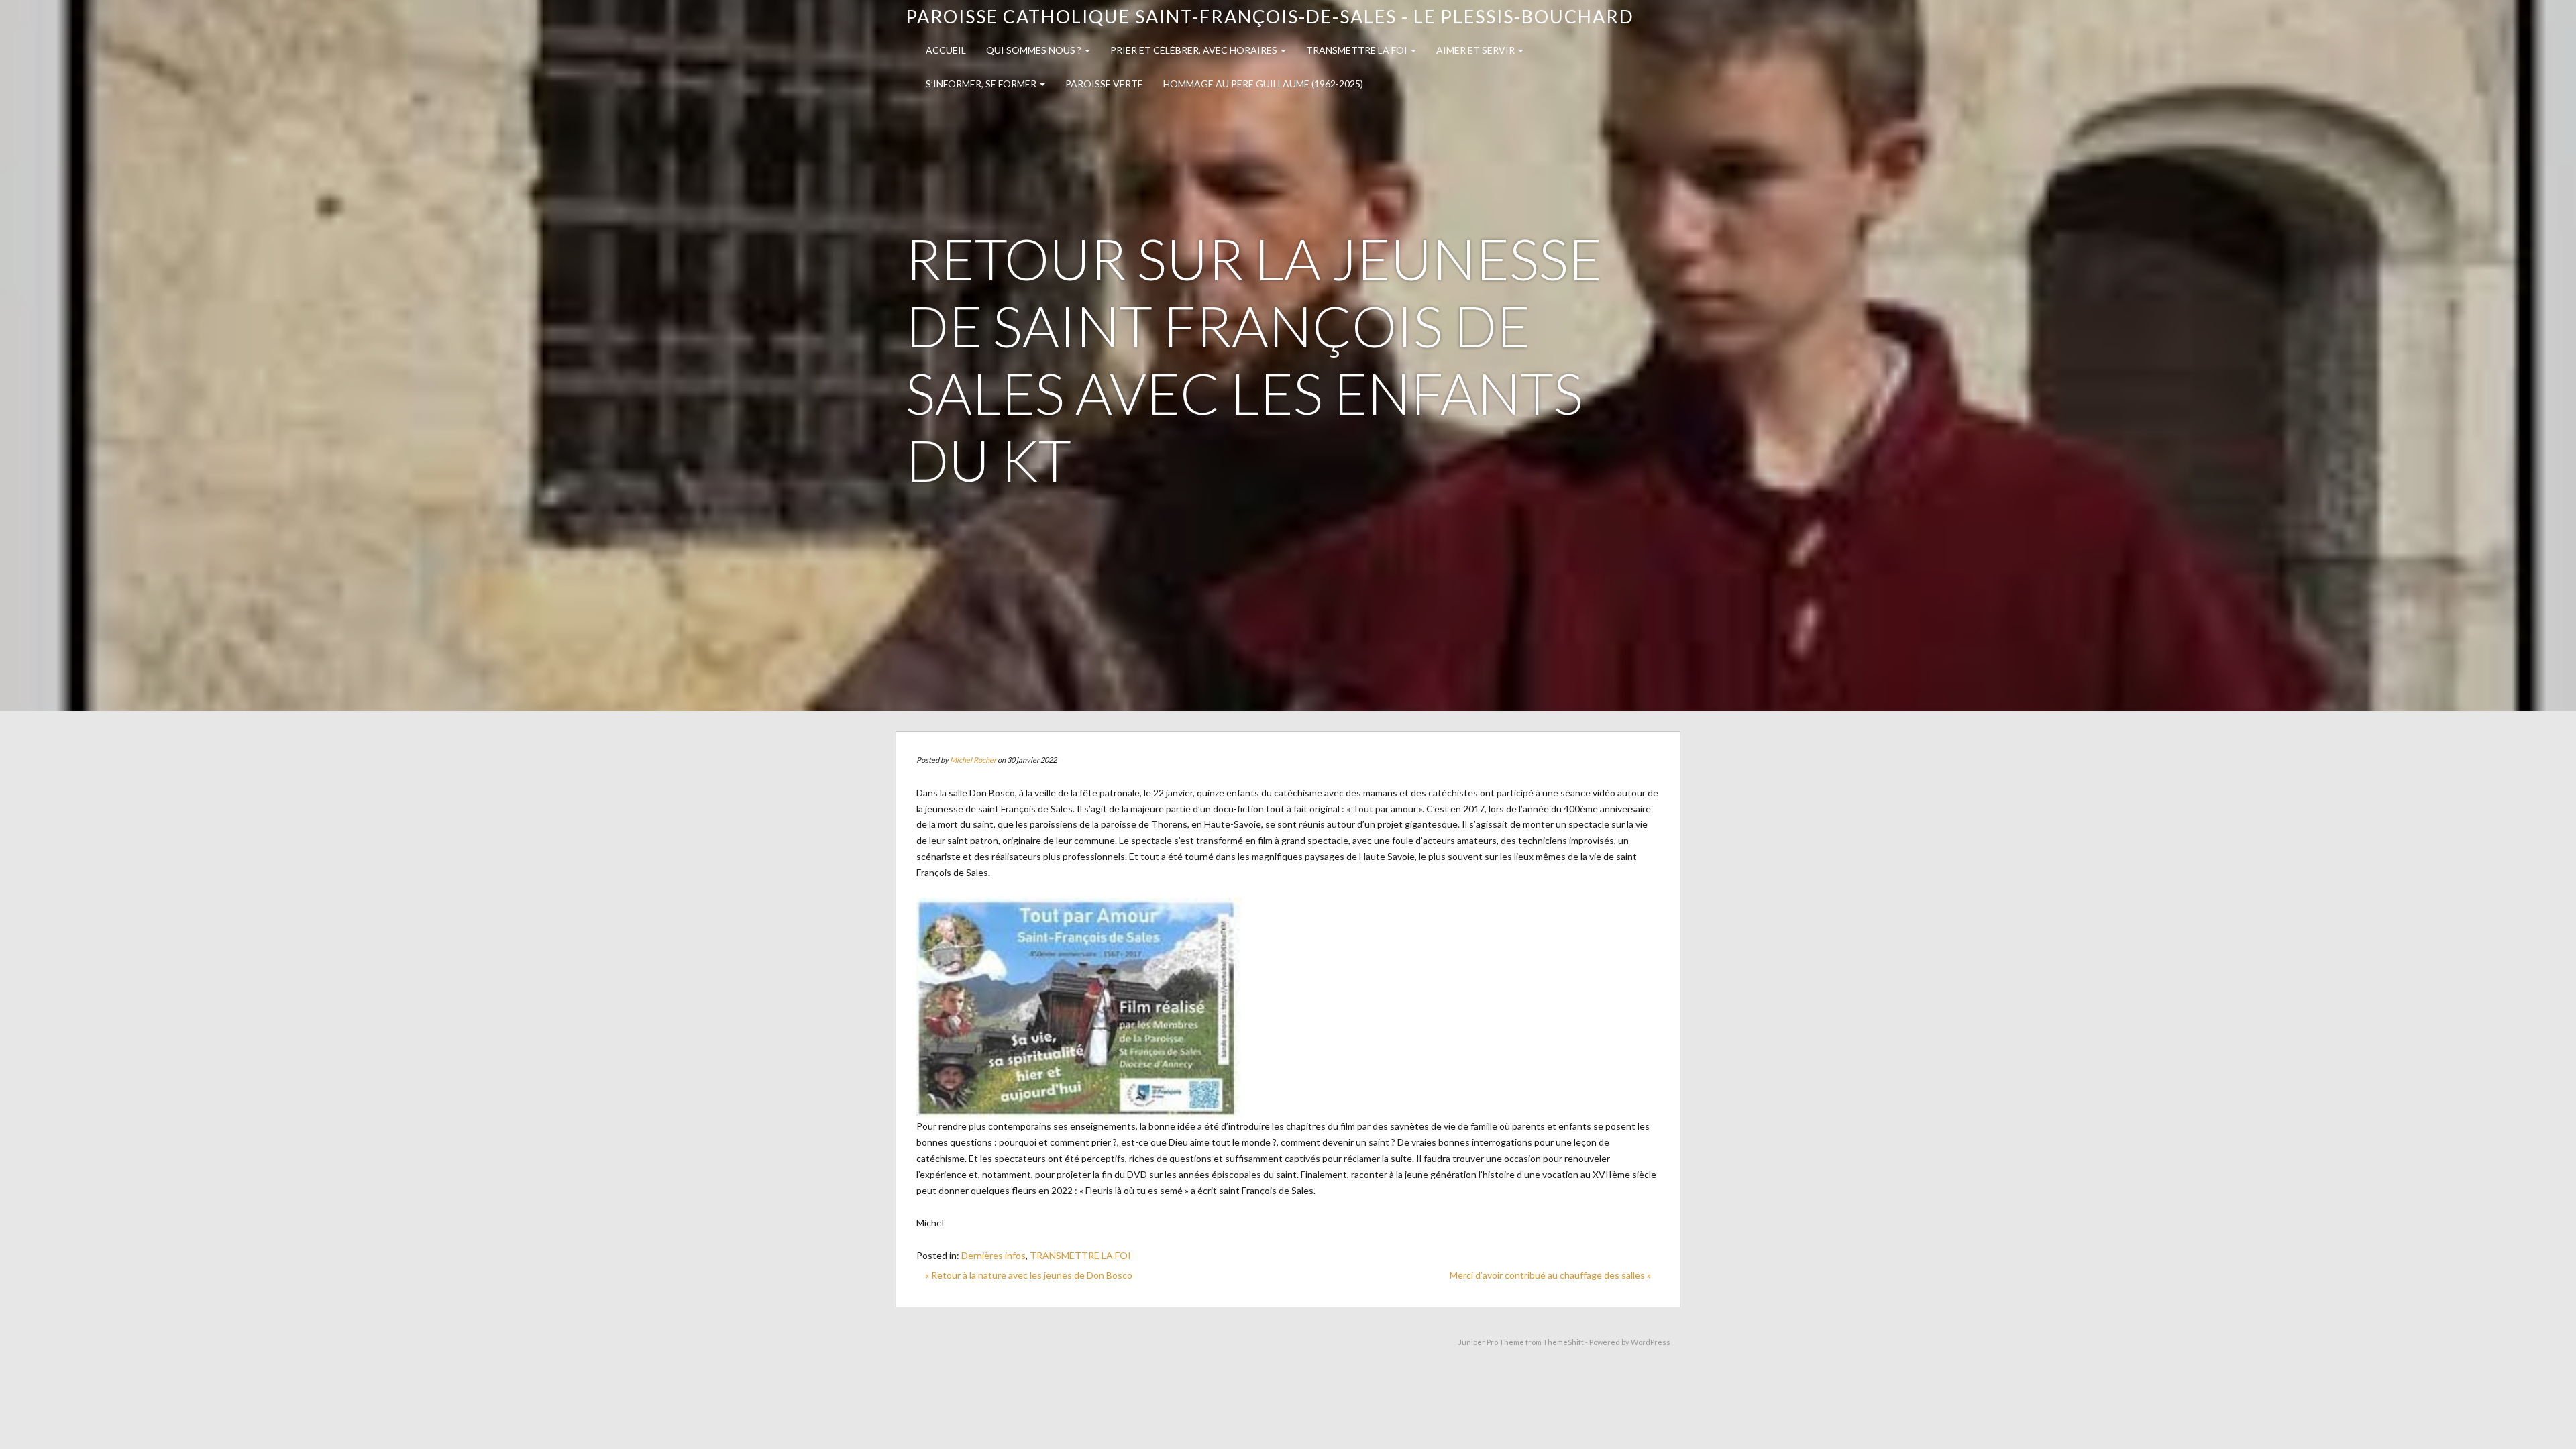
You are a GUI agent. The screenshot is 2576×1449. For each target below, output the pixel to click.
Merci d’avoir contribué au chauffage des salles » (1550, 1275)
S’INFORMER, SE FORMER (982, 84)
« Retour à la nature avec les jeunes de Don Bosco (1029, 1275)
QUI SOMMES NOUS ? (1035, 50)
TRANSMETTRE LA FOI (1358, 50)
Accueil (946, 50)
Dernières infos (994, 1255)
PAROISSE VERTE (1104, 84)
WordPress (1651, 1342)
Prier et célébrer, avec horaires (1195, 50)
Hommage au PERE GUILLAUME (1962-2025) (1263, 84)
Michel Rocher (973, 760)
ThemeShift (1563, 1342)
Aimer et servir (1477, 50)
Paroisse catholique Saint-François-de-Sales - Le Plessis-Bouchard (1270, 16)
